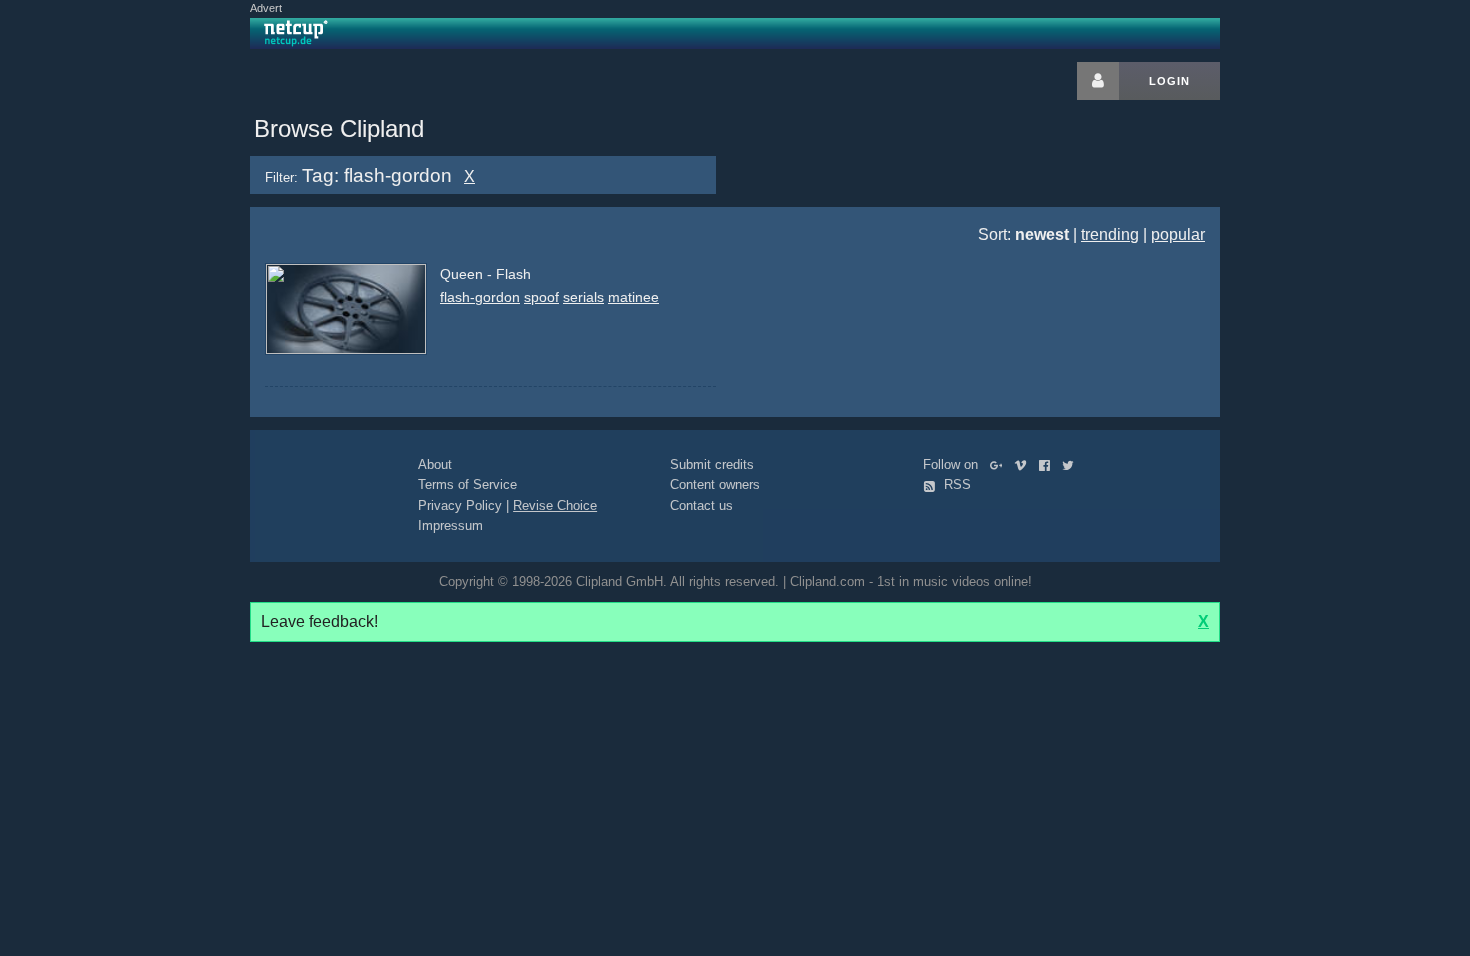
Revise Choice (555, 505)
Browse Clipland (339, 128)
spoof (541, 297)
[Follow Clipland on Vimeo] (1024, 464)
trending (1110, 234)
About (435, 464)
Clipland (355, 81)
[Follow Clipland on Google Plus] (1000, 464)
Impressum (450, 525)
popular (1178, 234)
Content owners (715, 484)
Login (1169, 81)
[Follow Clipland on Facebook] (1048, 464)
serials (583, 297)
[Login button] (1098, 81)
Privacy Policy (460, 505)
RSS (955, 484)
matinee (633, 297)
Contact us (701, 505)
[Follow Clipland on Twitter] (1072, 464)
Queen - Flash (485, 274)
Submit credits (712, 464)
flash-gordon (480, 297)
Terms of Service (467, 484)
